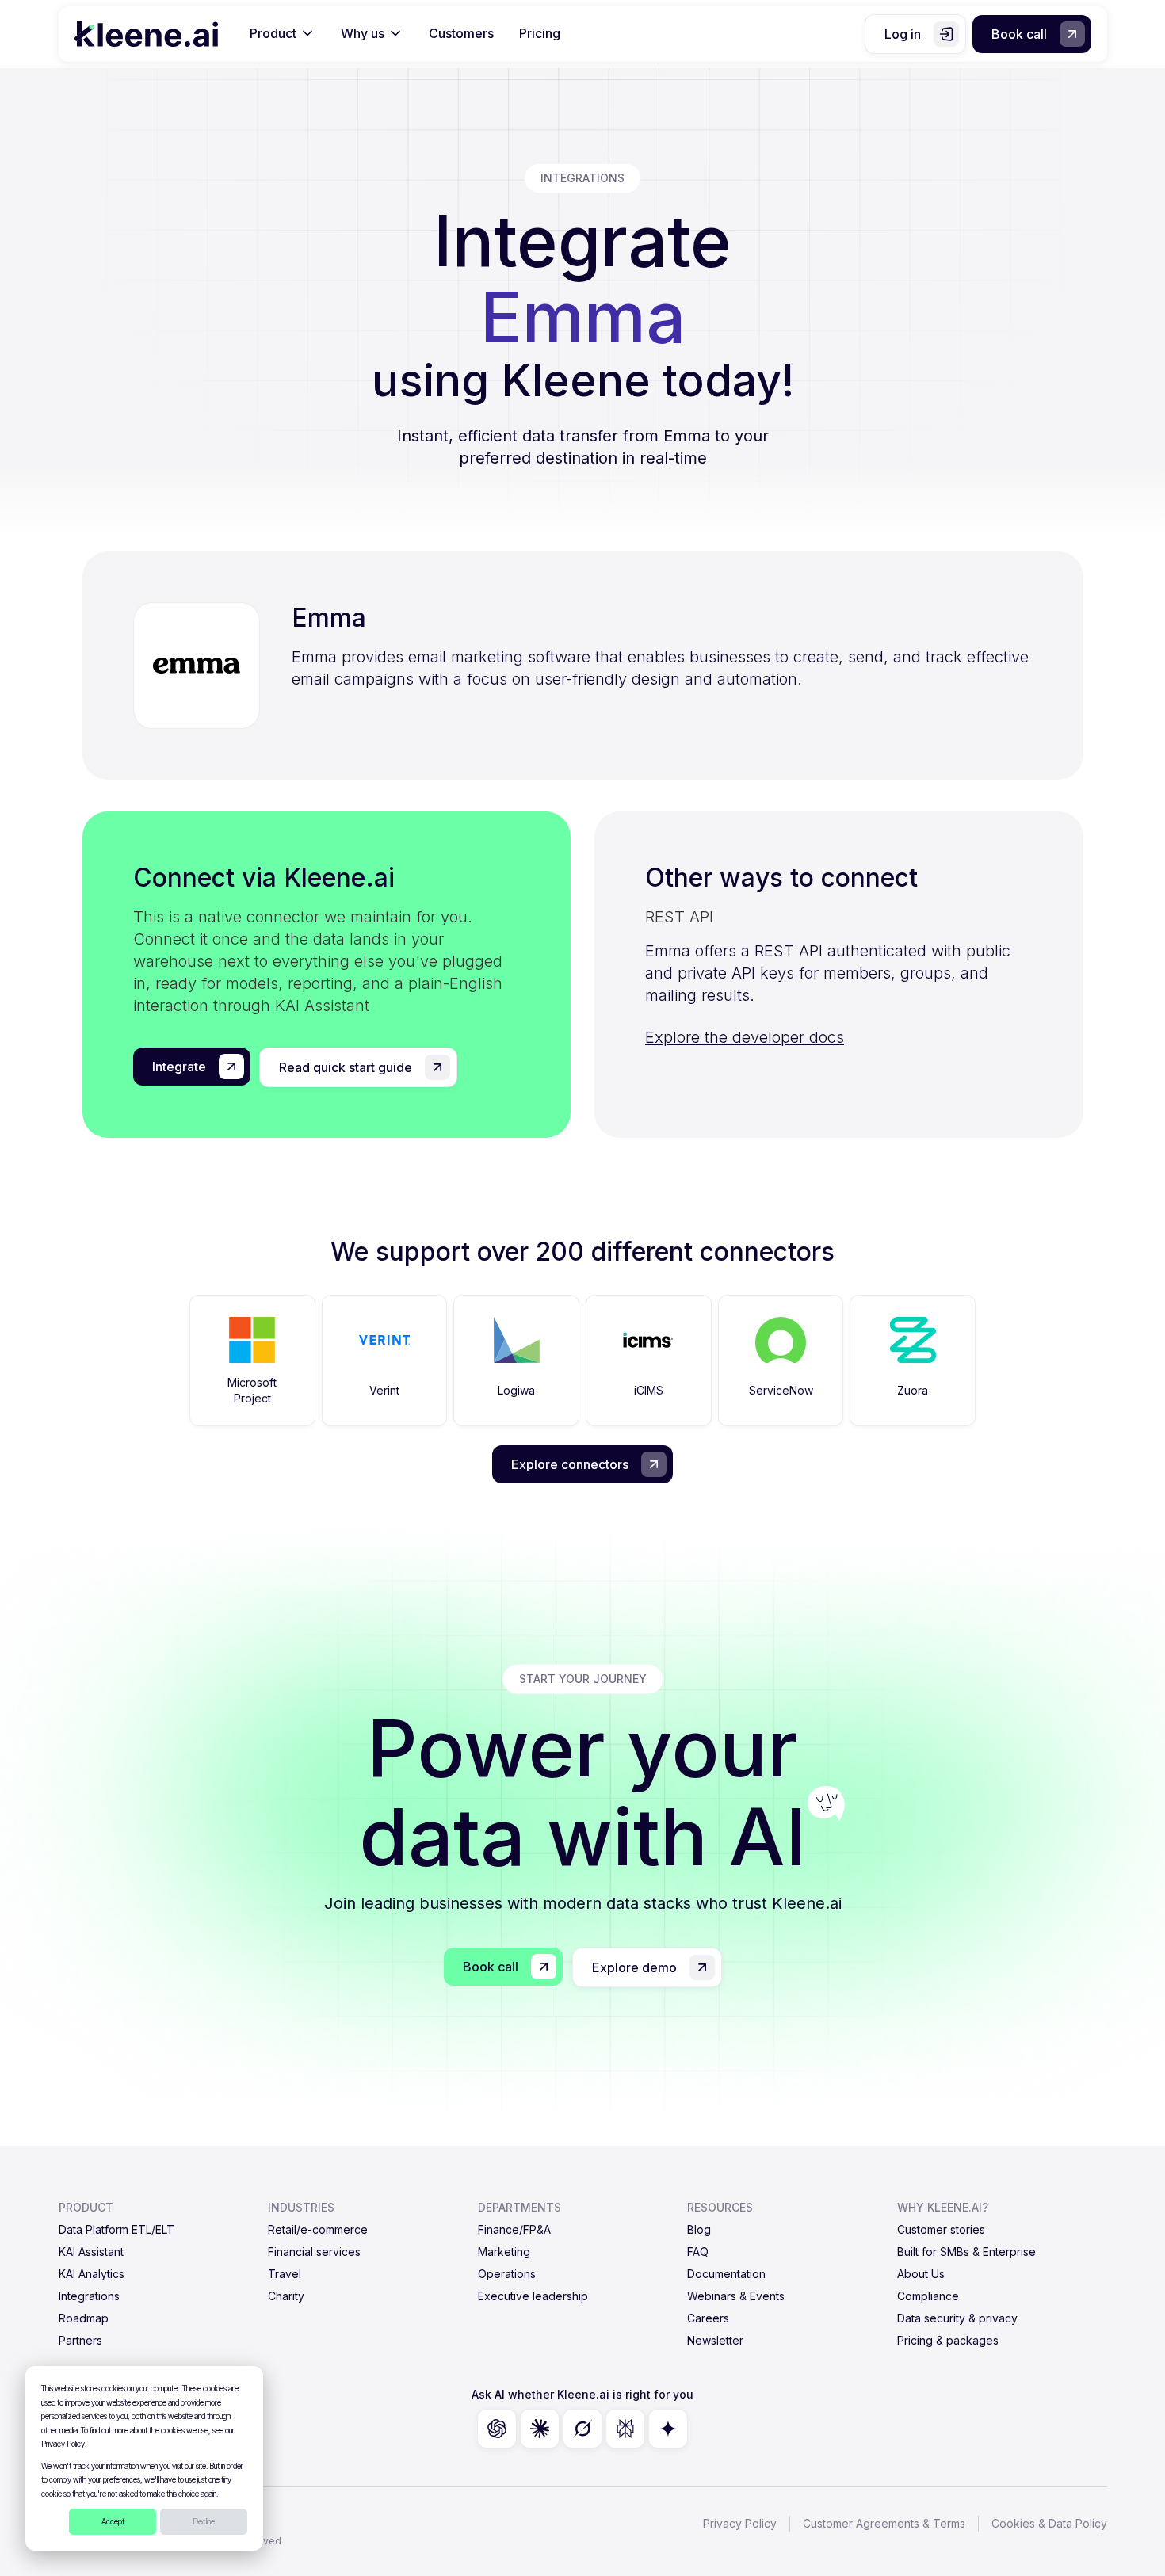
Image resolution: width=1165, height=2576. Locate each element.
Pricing (540, 33)
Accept (113, 2521)
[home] (146, 34)
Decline (204, 2521)
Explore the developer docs (745, 1037)
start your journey (583, 1679)
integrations (582, 178)
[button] (283, 34)
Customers (461, 33)
